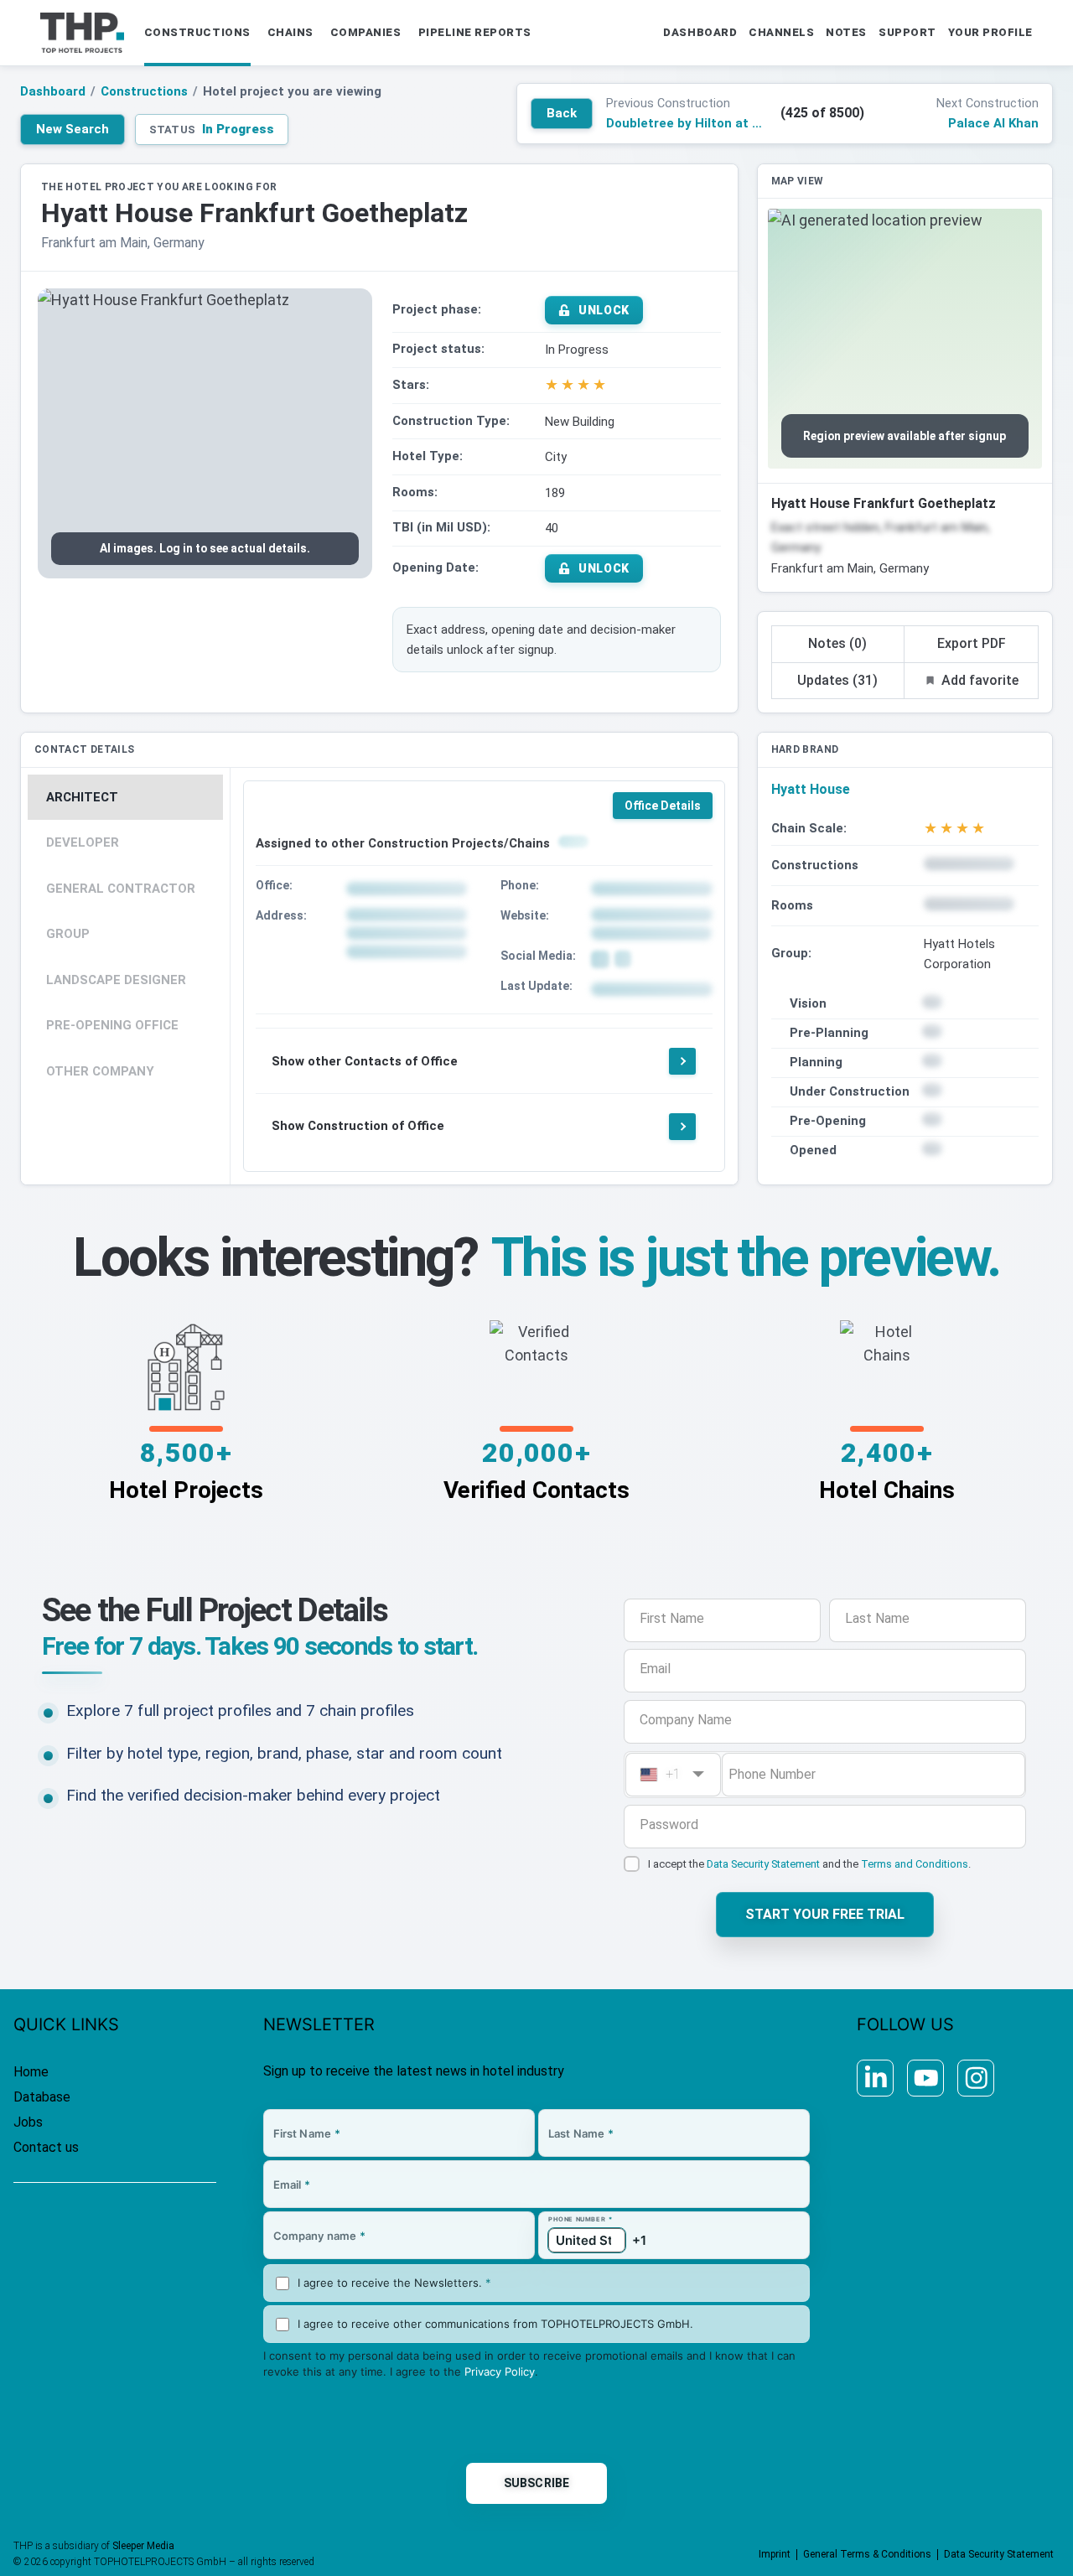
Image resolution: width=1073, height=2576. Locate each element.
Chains (290, 32)
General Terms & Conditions (867, 2554)
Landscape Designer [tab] (116, 980)
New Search (73, 129)
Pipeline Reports (475, 32)
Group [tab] (68, 934)
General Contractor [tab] (121, 889)
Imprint (775, 2554)
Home (31, 2072)
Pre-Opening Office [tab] (112, 1025)
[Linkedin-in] (875, 2078)
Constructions (197, 32)
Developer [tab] (83, 842)
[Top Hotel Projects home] (82, 33)
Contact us (46, 2147)
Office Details (663, 806)
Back (562, 113)
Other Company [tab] (100, 1071)
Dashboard (53, 91)
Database (42, 2097)
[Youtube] (925, 2078)
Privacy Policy (500, 2371)
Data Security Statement (763, 1864)
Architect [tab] (82, 797)
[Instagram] (976, 2078)
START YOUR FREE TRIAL (825, 1914)
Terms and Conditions (915, 1864)
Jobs (28, 2122)
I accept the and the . (809, 1864)
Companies (366, 32)
